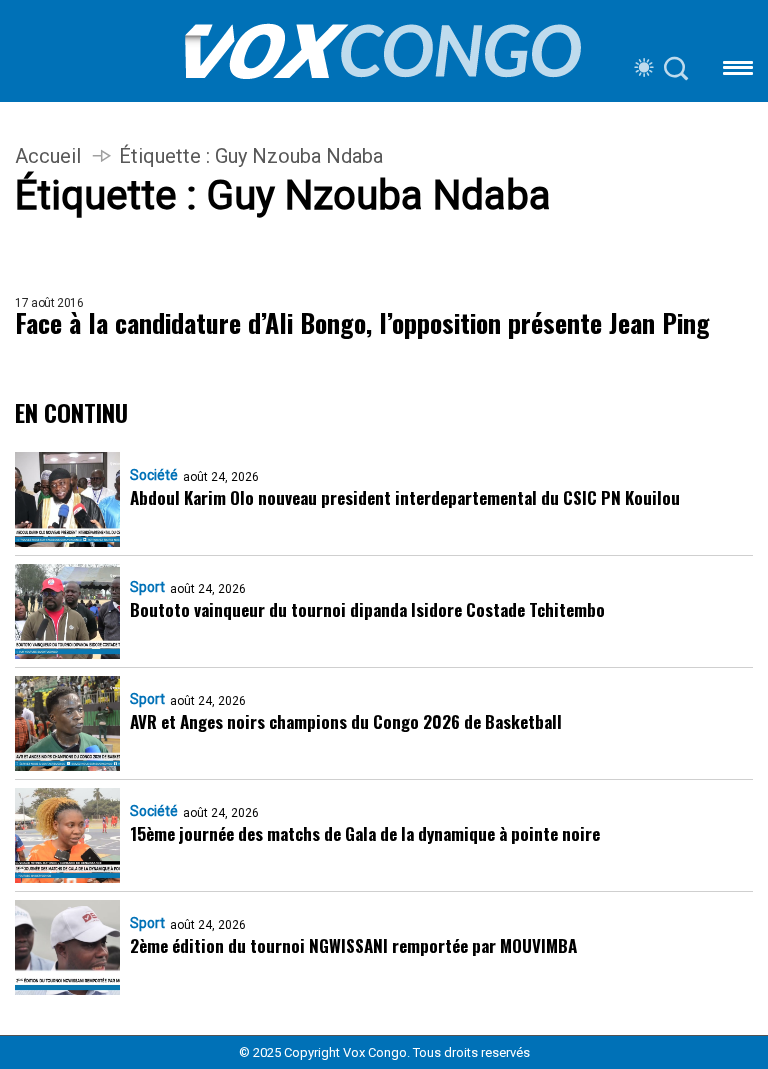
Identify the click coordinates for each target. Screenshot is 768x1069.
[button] (738, 71)
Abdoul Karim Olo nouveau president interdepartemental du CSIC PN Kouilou (405, 497)
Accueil (48, 156)
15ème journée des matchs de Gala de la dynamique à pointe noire (365, 833)
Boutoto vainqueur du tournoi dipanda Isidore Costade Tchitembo (367, 609)
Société (154, 475)
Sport (147, 587)
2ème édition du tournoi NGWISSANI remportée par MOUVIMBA (353, 945)
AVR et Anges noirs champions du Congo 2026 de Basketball (346, 721)
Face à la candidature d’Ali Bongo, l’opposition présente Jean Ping (362, 323)
